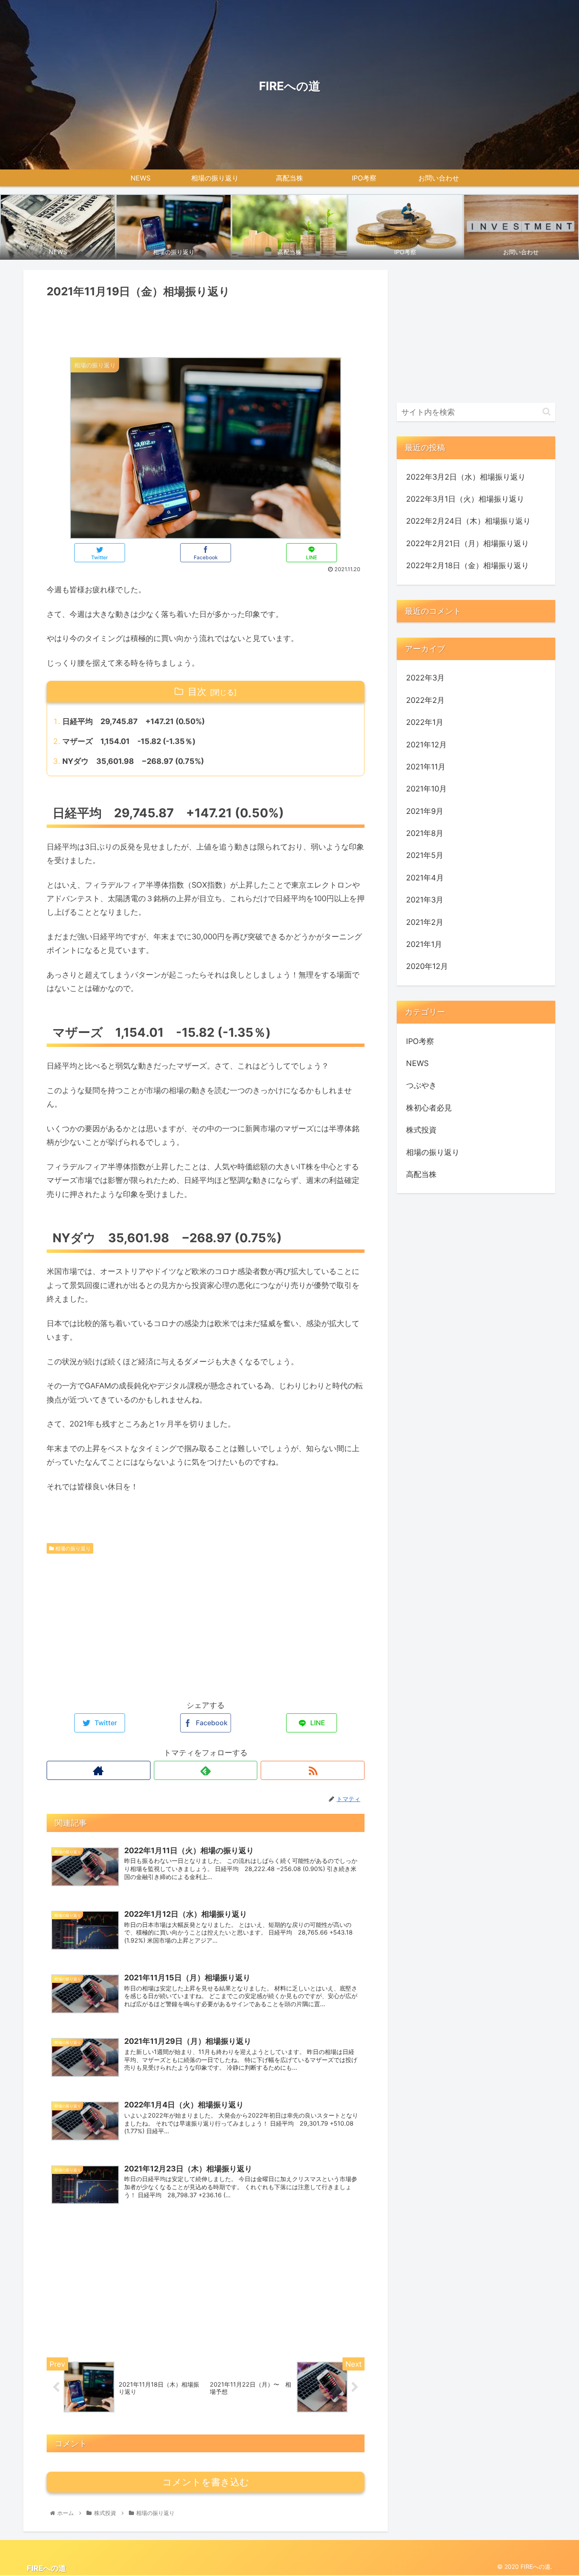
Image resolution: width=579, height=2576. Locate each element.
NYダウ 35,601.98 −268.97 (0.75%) (133, 761)
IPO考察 (420, 1041)
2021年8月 (425, 834)
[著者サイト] (99, 1770)
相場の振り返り (72, 1548)
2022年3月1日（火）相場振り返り (465, 499)
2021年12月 (426, 745)
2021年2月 (425, 922)
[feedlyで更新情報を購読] (206, 1770)
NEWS (417, 1064)
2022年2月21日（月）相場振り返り (468, 543)
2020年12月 (427, 967)
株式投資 (421, 1130)
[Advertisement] (206, 325)
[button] (547, 412)
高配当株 (421, 1175)
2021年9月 (425, 811)
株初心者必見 (429, 1108)
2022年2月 (425, 700)
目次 (197, 691)
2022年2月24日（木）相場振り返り (468, 521)
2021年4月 (425, 878)
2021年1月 (424, 945)
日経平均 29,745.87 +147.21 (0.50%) (134, 721)
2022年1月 (425, 723)
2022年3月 (425, 678)
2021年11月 (426, 767)
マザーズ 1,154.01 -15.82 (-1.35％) (129, 741)
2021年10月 (426, 789)
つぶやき (421, 1086)
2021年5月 (425, 856)
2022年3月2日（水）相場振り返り (466, 477)
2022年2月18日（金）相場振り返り (468, 565)
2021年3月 (425, 900)
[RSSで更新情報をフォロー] (313, 1770)
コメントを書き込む (206, 2482)
